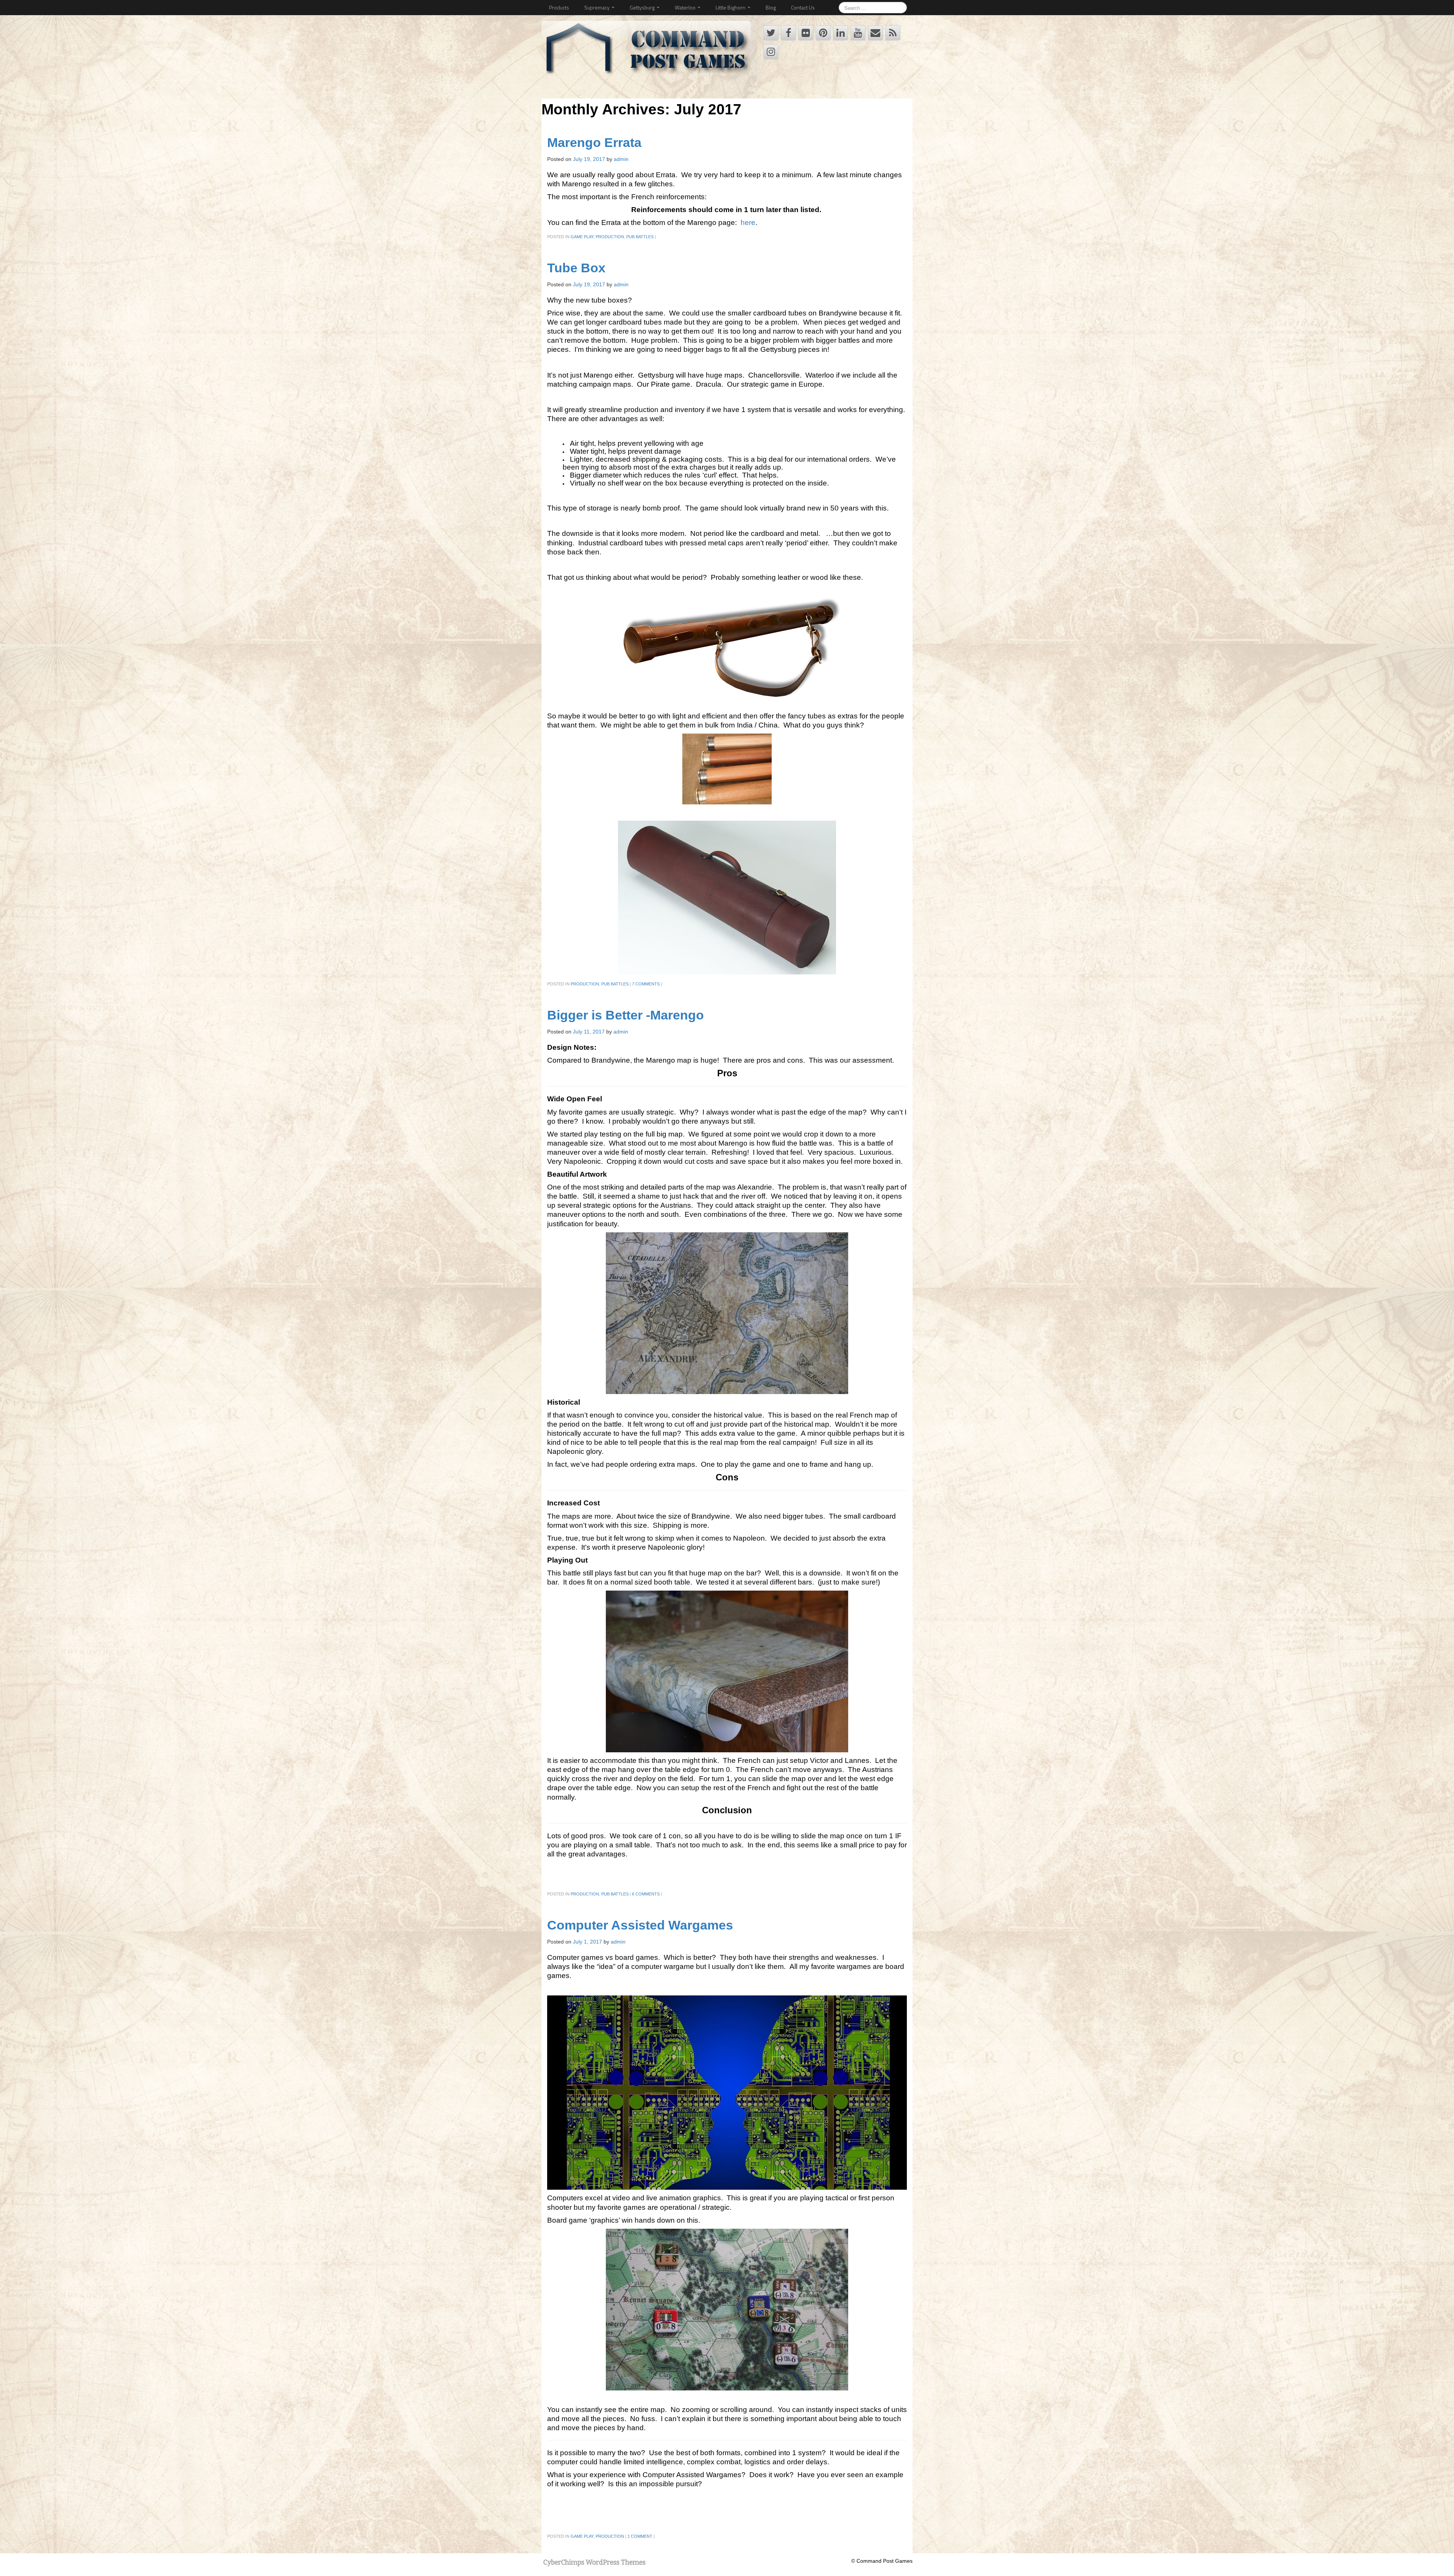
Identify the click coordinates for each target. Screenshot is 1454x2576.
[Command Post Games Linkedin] (841, 33)
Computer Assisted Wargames (640, 1925)
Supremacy (598, 7)
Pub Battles (640, 237)
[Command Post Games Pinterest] (823, 33)
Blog (771, 7)
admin (621, 159)
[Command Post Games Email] (875, 33)
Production (610, 237)
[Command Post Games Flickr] (806, 33)
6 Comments (646, 1894)
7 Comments (646, 984)
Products (559, 7)
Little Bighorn (731, 7)
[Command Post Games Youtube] (858, 33)
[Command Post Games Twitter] (771, 33)
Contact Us (803, 7)
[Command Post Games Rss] (893, 33)
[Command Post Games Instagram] (771, 52)
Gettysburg (643, 7)
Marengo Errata (594, 143)
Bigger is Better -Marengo (626, 1015)
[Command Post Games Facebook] (788, 33)
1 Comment (640, 2536)
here (748, 222)
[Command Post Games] (648, 51)
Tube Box (576, 268)
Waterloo (686, 7)
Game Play (582, 237)
